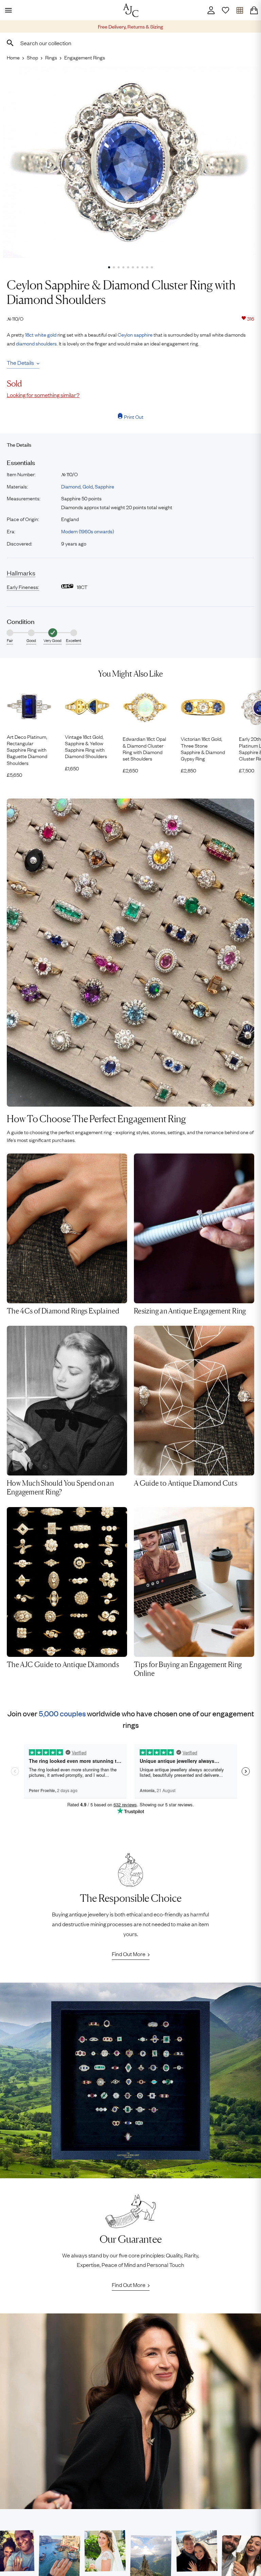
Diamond (71, 486)
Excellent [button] (74, 640)
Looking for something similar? (43, 395)
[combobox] (130, 43)
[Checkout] (254, 10)
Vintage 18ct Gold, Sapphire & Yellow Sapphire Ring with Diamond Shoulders (86, 746)
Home (13, 57)
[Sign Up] (225, 10)
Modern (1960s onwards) (88, 531)
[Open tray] (240, 10)
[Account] (211, 10)
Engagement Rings (85, 57)
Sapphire (105, 486)
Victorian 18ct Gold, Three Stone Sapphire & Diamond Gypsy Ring (203, 748)
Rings (51, 57)
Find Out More (129, 1954)
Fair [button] (10, 640)
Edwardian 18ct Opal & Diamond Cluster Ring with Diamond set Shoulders (144, 748)
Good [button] (31, 640)
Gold (88, 486)
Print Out (134, 416)
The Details (20, 362)
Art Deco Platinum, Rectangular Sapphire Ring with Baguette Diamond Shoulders (27, 750)
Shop (32, 57)
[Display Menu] (7, 10)
